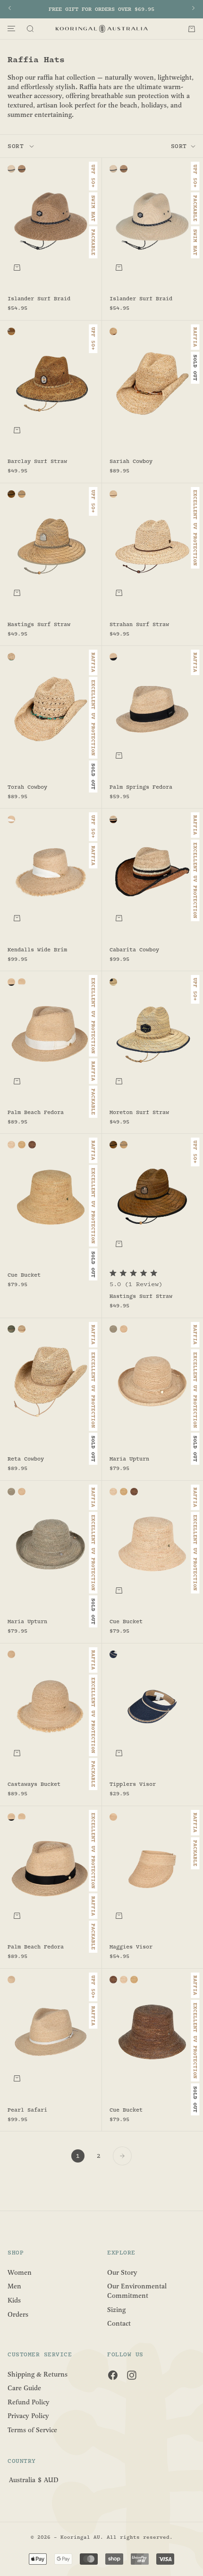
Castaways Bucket (34, 1785)
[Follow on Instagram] (132, 2375)
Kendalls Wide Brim (37, 950)
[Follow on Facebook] (113, 2375)
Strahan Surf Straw (139, 625)
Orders (18, 2314)
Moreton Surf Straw (139, 1113)
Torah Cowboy (27, 787)
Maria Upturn (129, 1460)
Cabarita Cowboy (134, 950)
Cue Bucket (24, 1276)
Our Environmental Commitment (137, 2291)
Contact (119, 2324)
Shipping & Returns (38, 2374)
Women (20, 2272)
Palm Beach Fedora (36, 1113)
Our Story (122, 2272)
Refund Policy (29, 2402)
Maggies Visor (131, 1948)
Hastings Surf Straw (39, 625)
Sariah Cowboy (131, 462)
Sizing (116, 2309)
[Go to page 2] (122, 2156)
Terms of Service (32, 2430)
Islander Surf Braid (39, 299)
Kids (14, 2300)
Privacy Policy (28, 2416)
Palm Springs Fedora (141, 787)
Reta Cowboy (26, 1460)
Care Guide (24, 2388)
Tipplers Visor (133, 1785)
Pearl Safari (27, 2110)
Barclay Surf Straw (37, 462)
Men (14, 2286)
